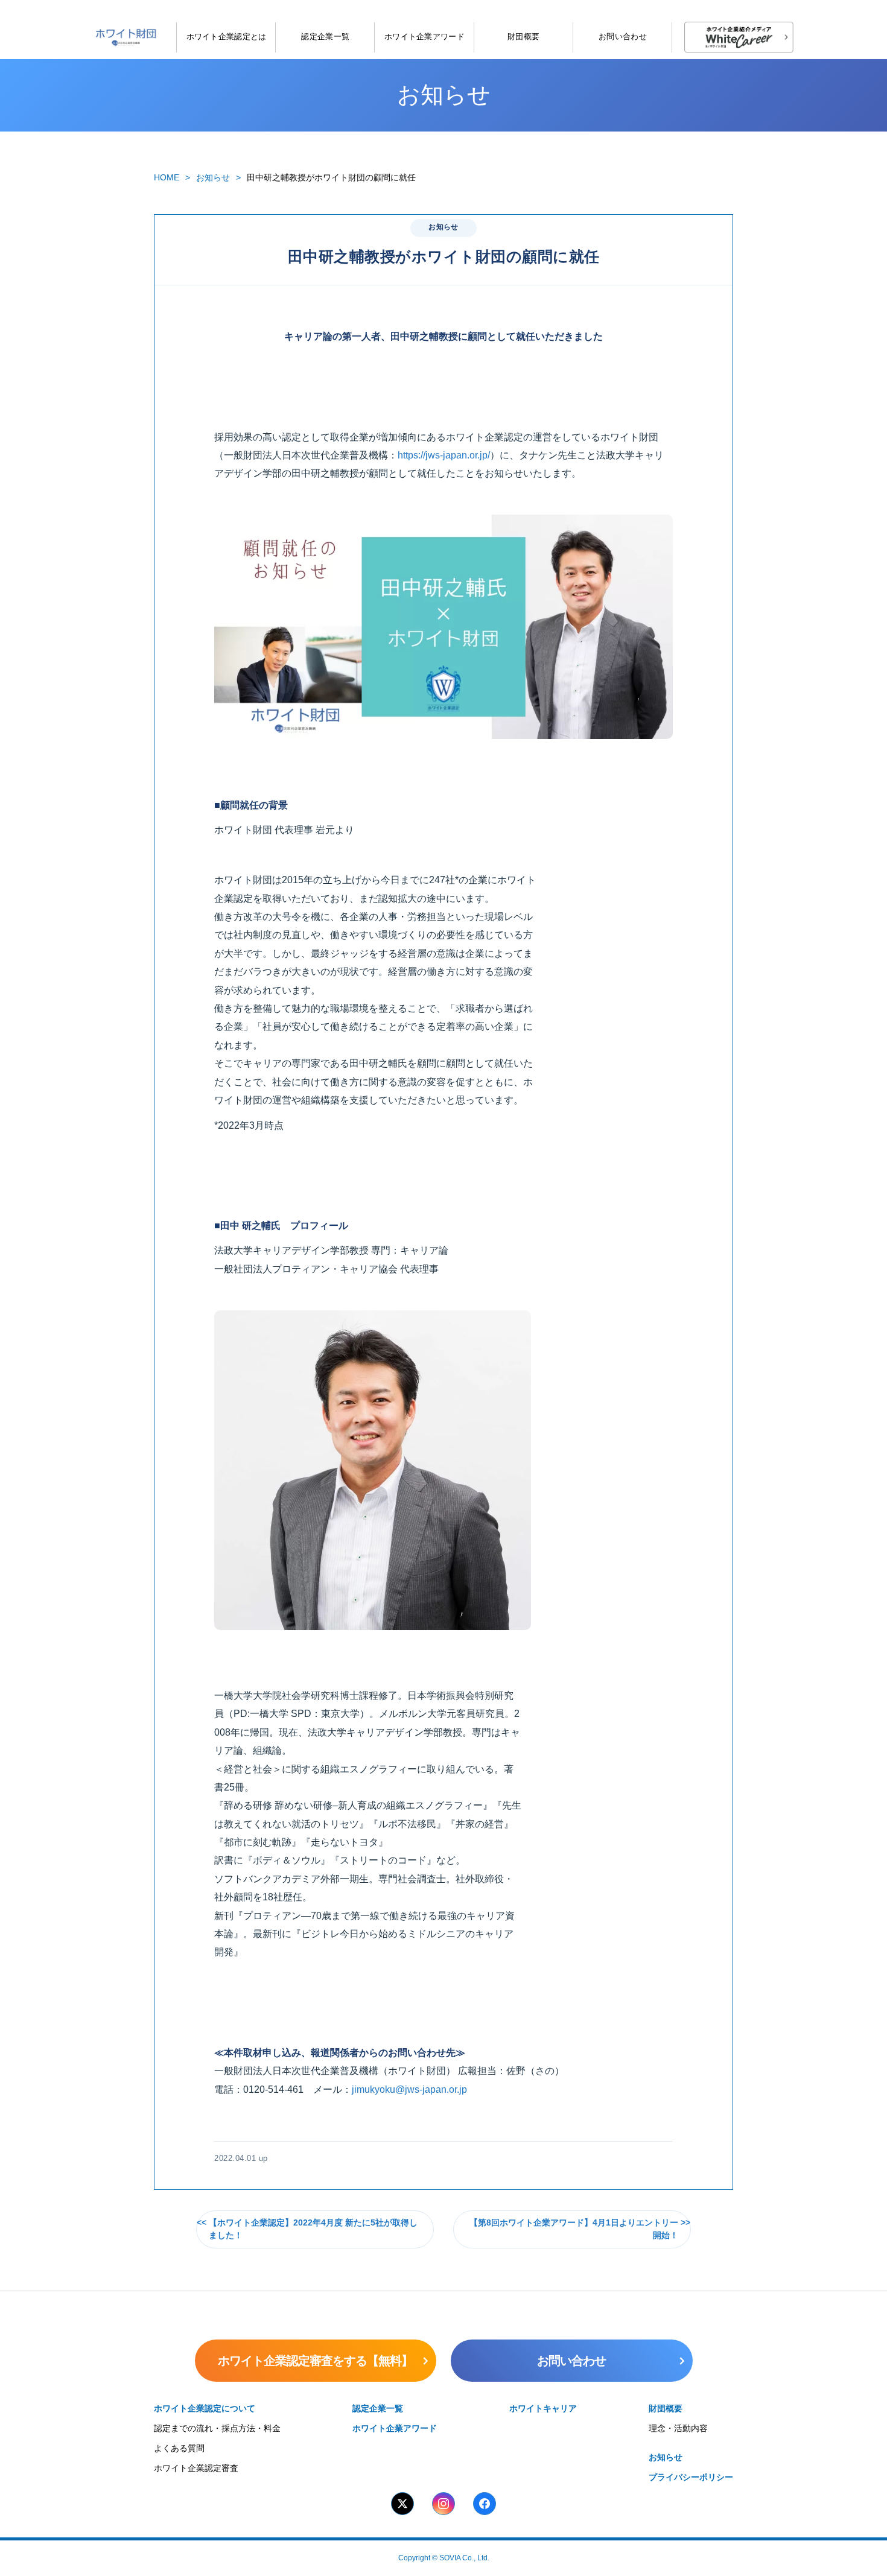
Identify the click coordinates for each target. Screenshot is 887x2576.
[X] (402, 2504)
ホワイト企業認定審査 (196, 2468)
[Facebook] (485, 2504)
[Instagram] (443, 2504)
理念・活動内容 (678, 2428)
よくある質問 (179, 2448)
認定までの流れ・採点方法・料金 (217, 2428)
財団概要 (523, 36)
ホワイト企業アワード (424, 36)
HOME (167, 177)
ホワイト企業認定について (205, 2408)
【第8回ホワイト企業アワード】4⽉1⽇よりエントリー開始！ (574, 2229)
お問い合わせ (623, 36)
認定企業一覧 (325, 36)
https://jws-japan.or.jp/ (444, 455)
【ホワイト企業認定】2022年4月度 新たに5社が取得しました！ (313, 2229)
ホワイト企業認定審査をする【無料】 (315, 2361)
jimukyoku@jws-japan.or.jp (409, 2089)
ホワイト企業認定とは (227, 36)
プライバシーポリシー (691, 2477)
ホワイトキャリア (543, 2408)
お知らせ (213, 177)
